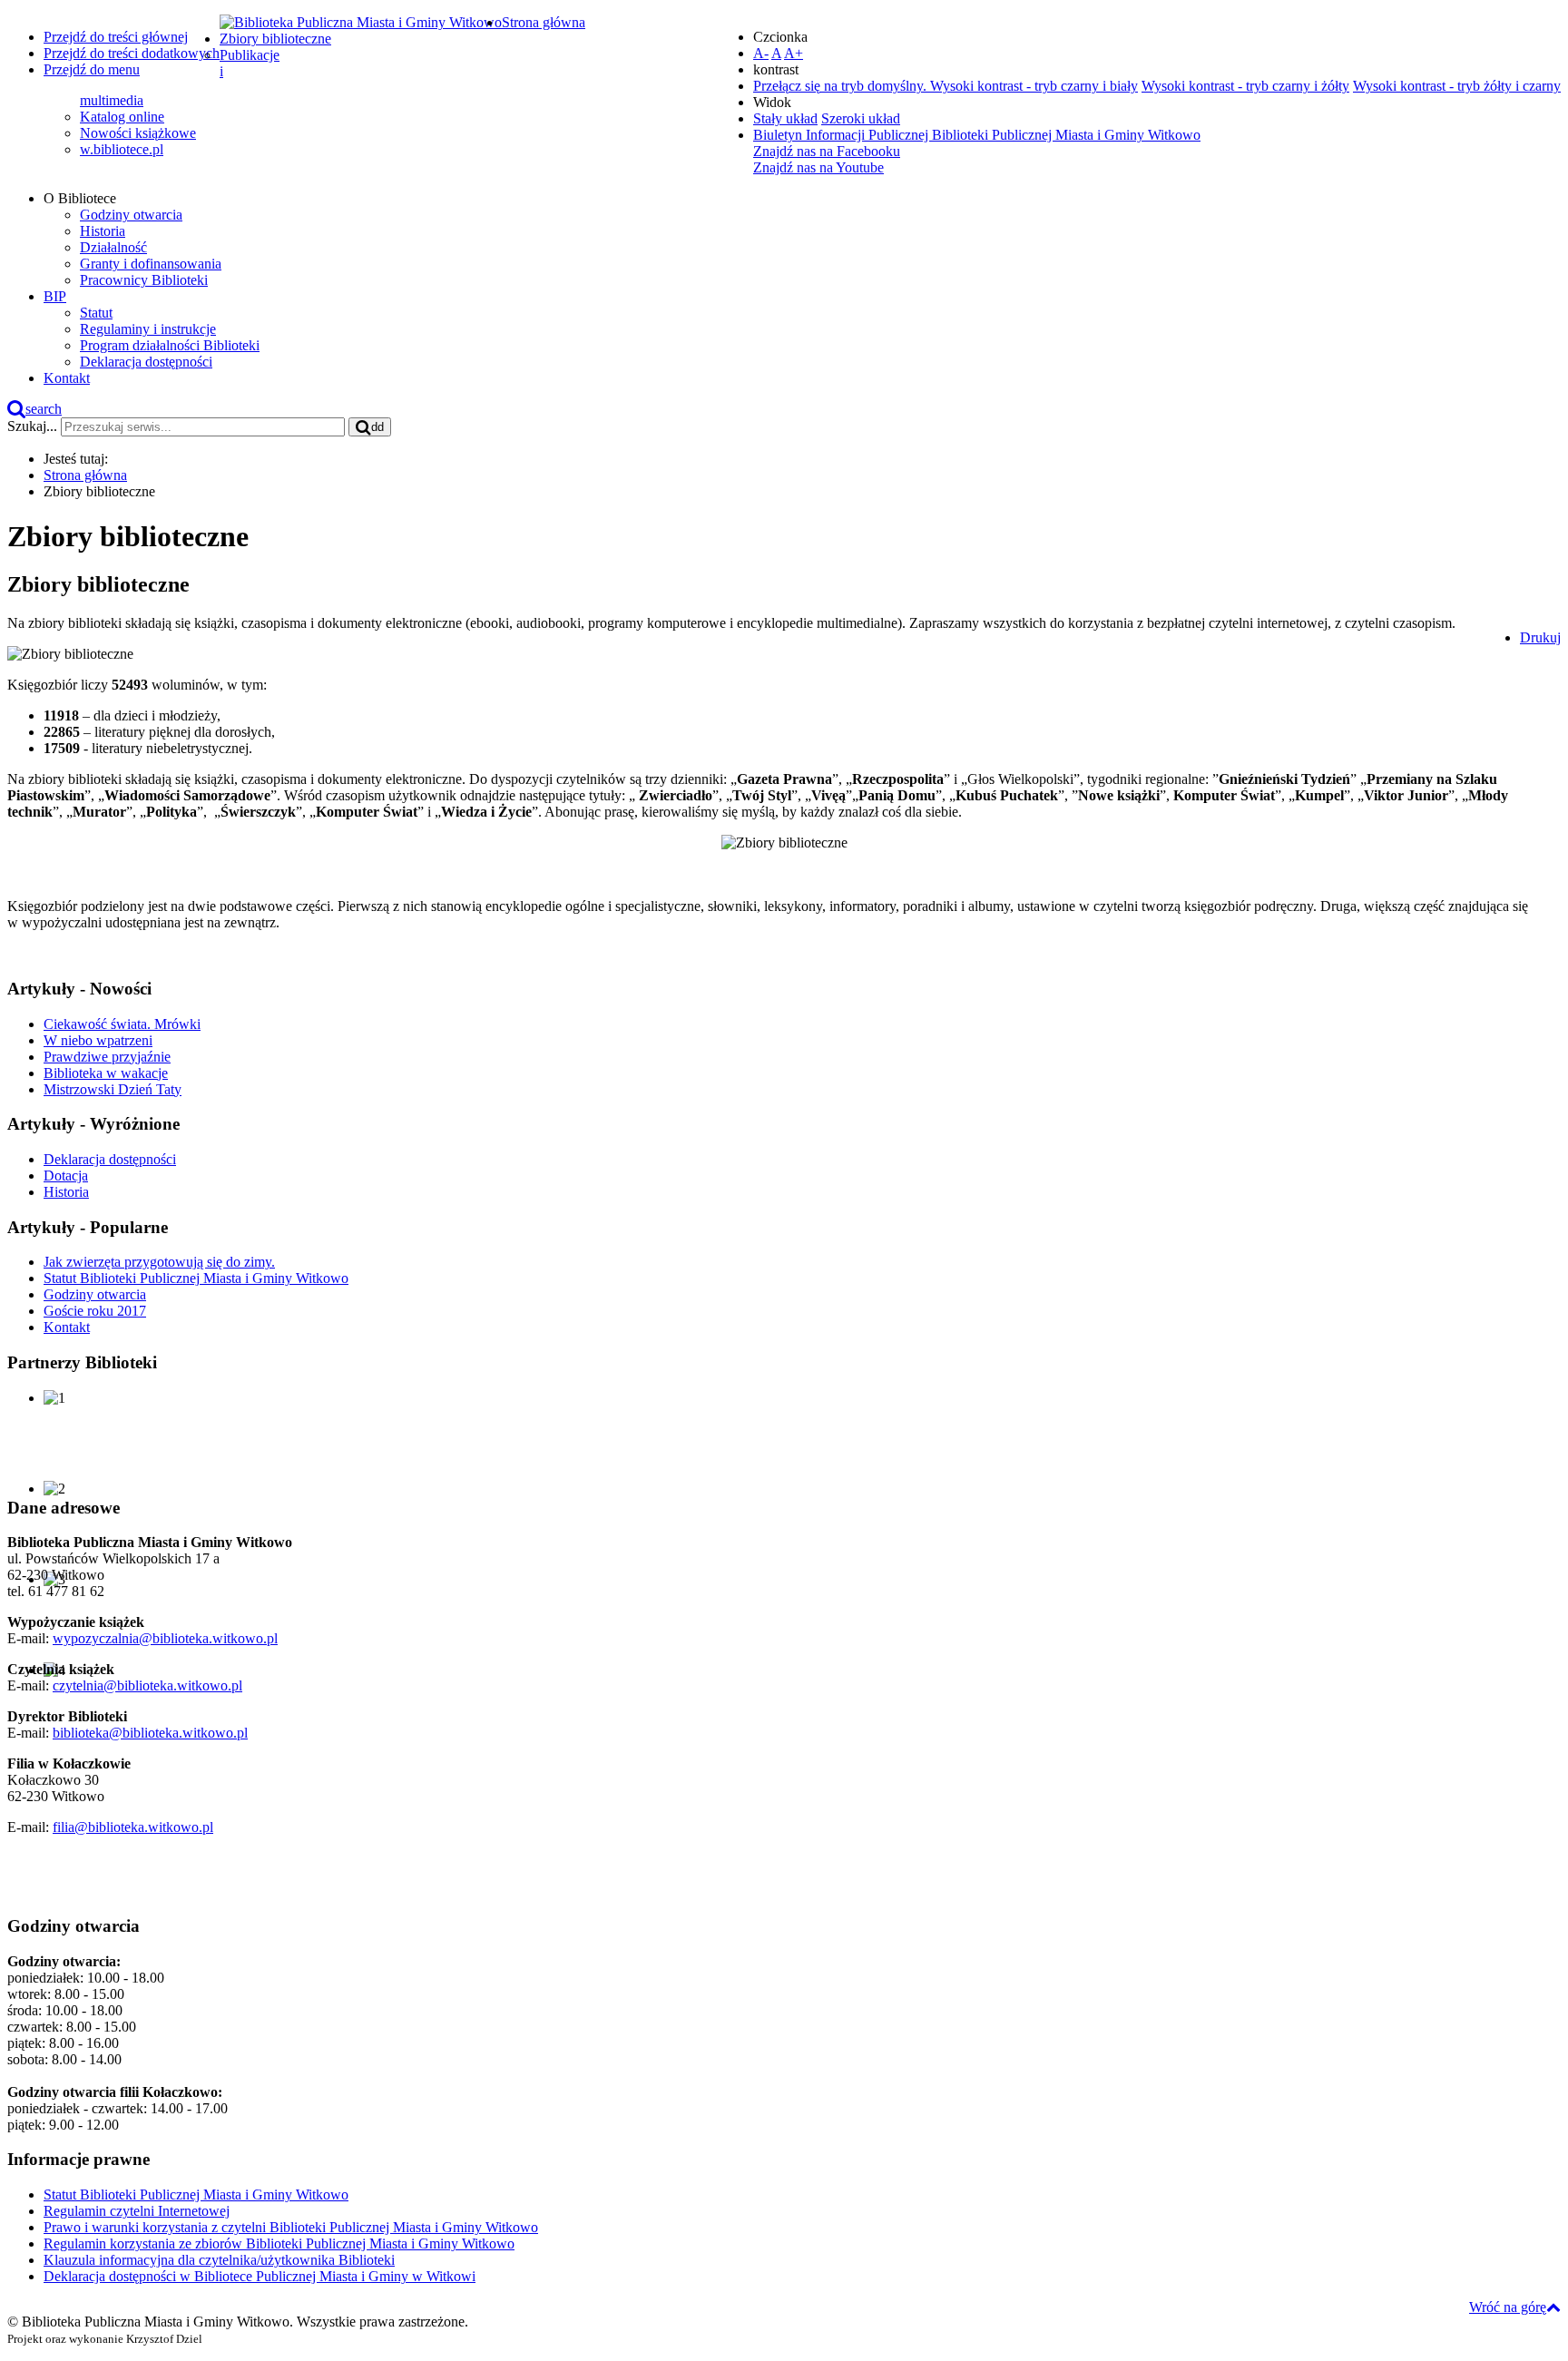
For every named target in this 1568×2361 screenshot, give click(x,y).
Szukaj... (32, 426)
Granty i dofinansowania (151, 264)
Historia (103, 231)
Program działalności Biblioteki (170, 345)
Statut (96, 313)
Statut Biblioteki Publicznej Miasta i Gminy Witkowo (196, 2194)
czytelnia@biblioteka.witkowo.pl (147, 1685)
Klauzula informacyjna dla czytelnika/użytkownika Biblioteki (219, 2260)
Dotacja (66, 1176)
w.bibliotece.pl (122, 149)
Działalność (113, 247)
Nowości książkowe (138, 133)
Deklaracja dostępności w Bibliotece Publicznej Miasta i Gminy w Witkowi (260, 2276)
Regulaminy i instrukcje (148, 329)
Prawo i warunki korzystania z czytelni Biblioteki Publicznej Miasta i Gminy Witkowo (291, 2227)
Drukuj (1540, 637)
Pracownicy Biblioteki (144, 280)
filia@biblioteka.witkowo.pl (133, 1827)
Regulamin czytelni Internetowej (137, 2211)
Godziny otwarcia (131, 215)
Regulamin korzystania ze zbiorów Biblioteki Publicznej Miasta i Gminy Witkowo (279, 2243)
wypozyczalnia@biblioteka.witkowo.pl (165, 1638)
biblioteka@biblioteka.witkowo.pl (150, 1733)
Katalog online (122, 117)
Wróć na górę (1508, 2307)
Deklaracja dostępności (146, 362)
